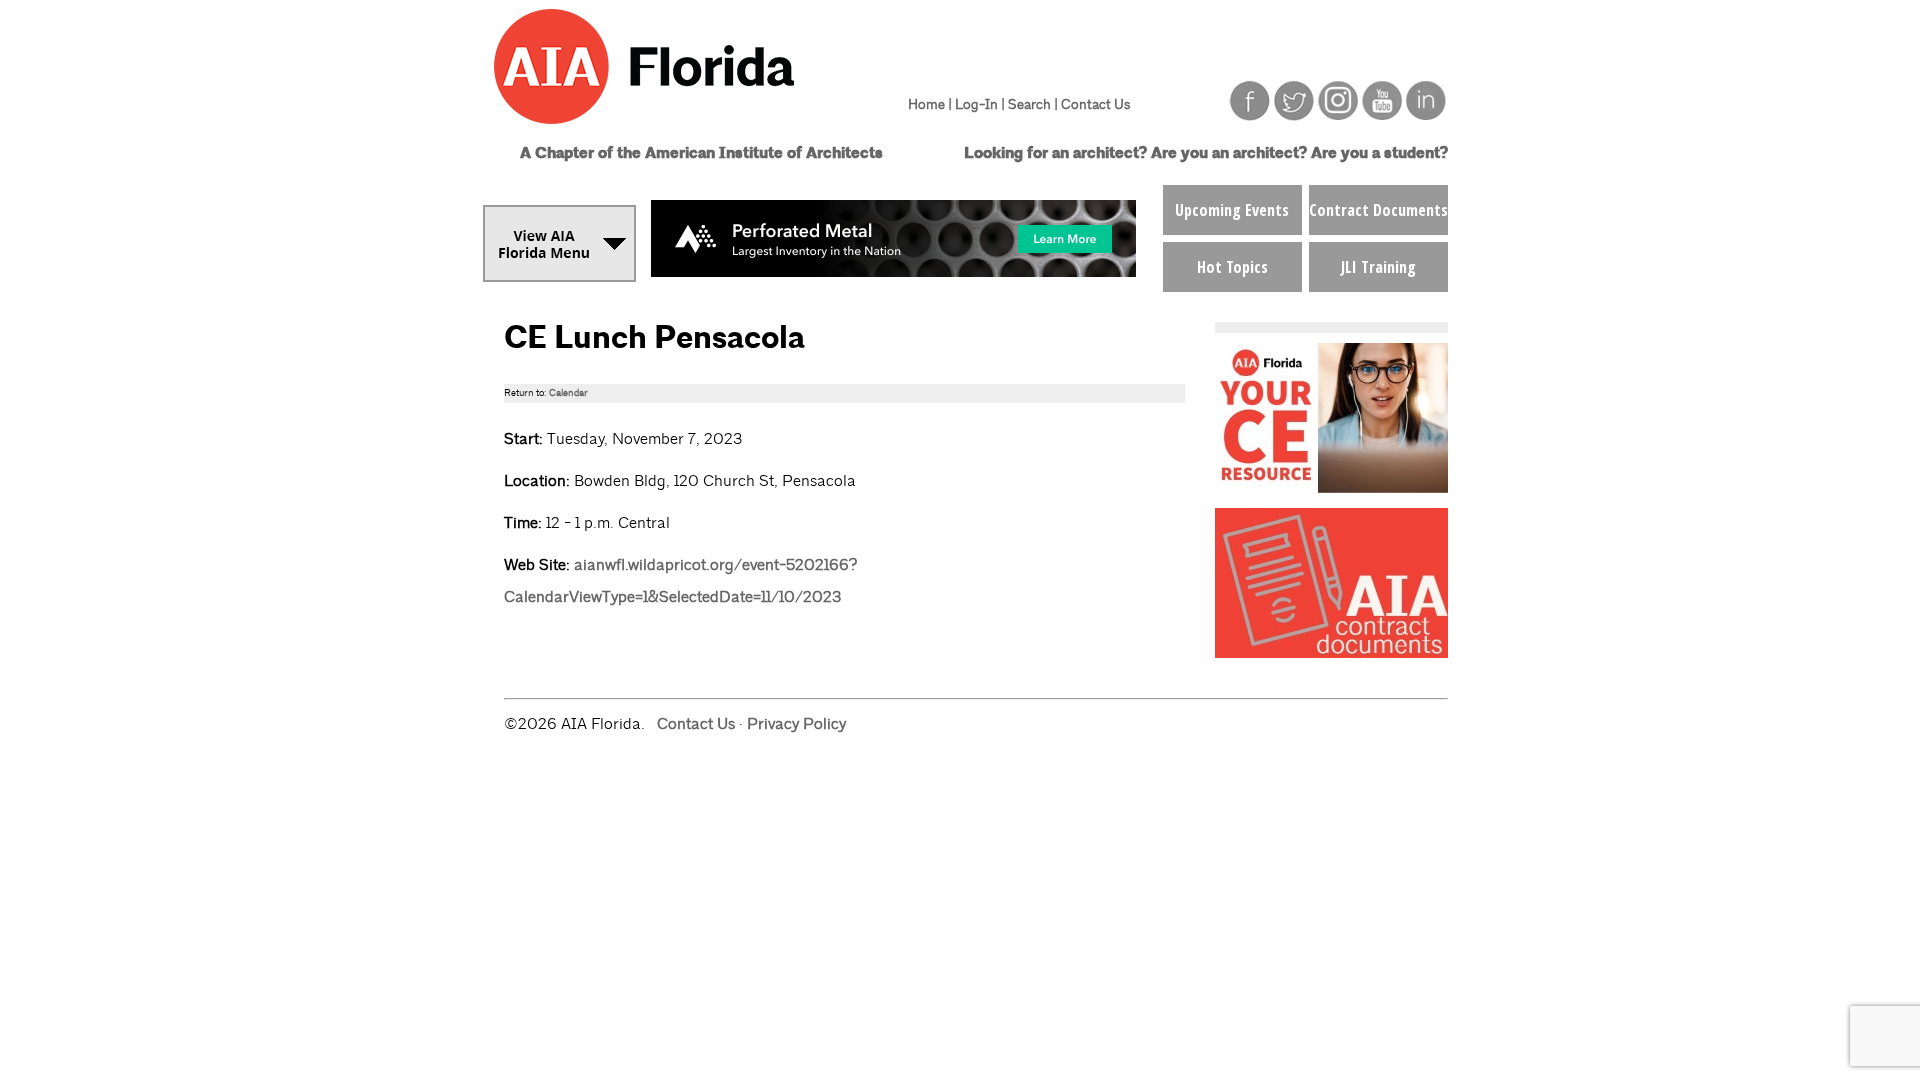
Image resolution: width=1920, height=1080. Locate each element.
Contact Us (1095, 104)
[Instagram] (1338, 115)
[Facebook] (1250, 115)
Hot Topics (1232, 267)
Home (926, 104)
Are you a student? (1379, 153)
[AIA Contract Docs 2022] (1331, 652)
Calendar (568, 393)
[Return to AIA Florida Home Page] (683, 132)
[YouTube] (1382, 115)
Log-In (976, 104)
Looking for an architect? (1055, 153)
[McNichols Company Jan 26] (893, 271)
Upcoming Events (1232, 210)
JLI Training (1378, 267)
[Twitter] (1294, 115)
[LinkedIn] (1426, 115)
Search (1029, 104)
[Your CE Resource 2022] (1331, 487)
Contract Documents (1378, 210)
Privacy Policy (796, 724)
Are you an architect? (1229, 153)
